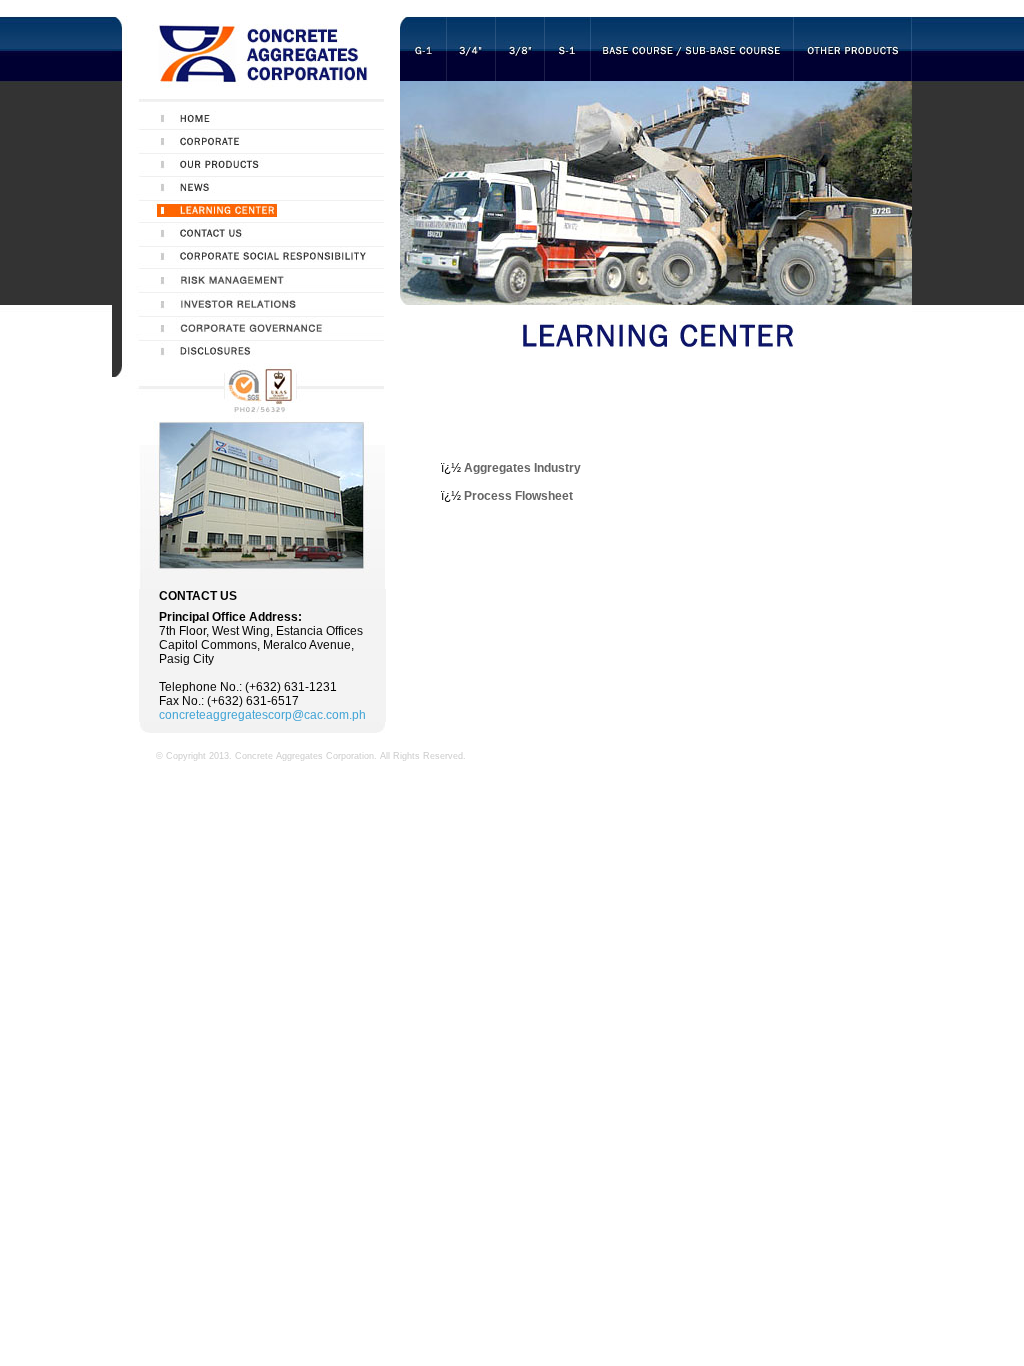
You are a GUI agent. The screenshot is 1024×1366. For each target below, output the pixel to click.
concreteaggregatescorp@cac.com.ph (262, 715)
